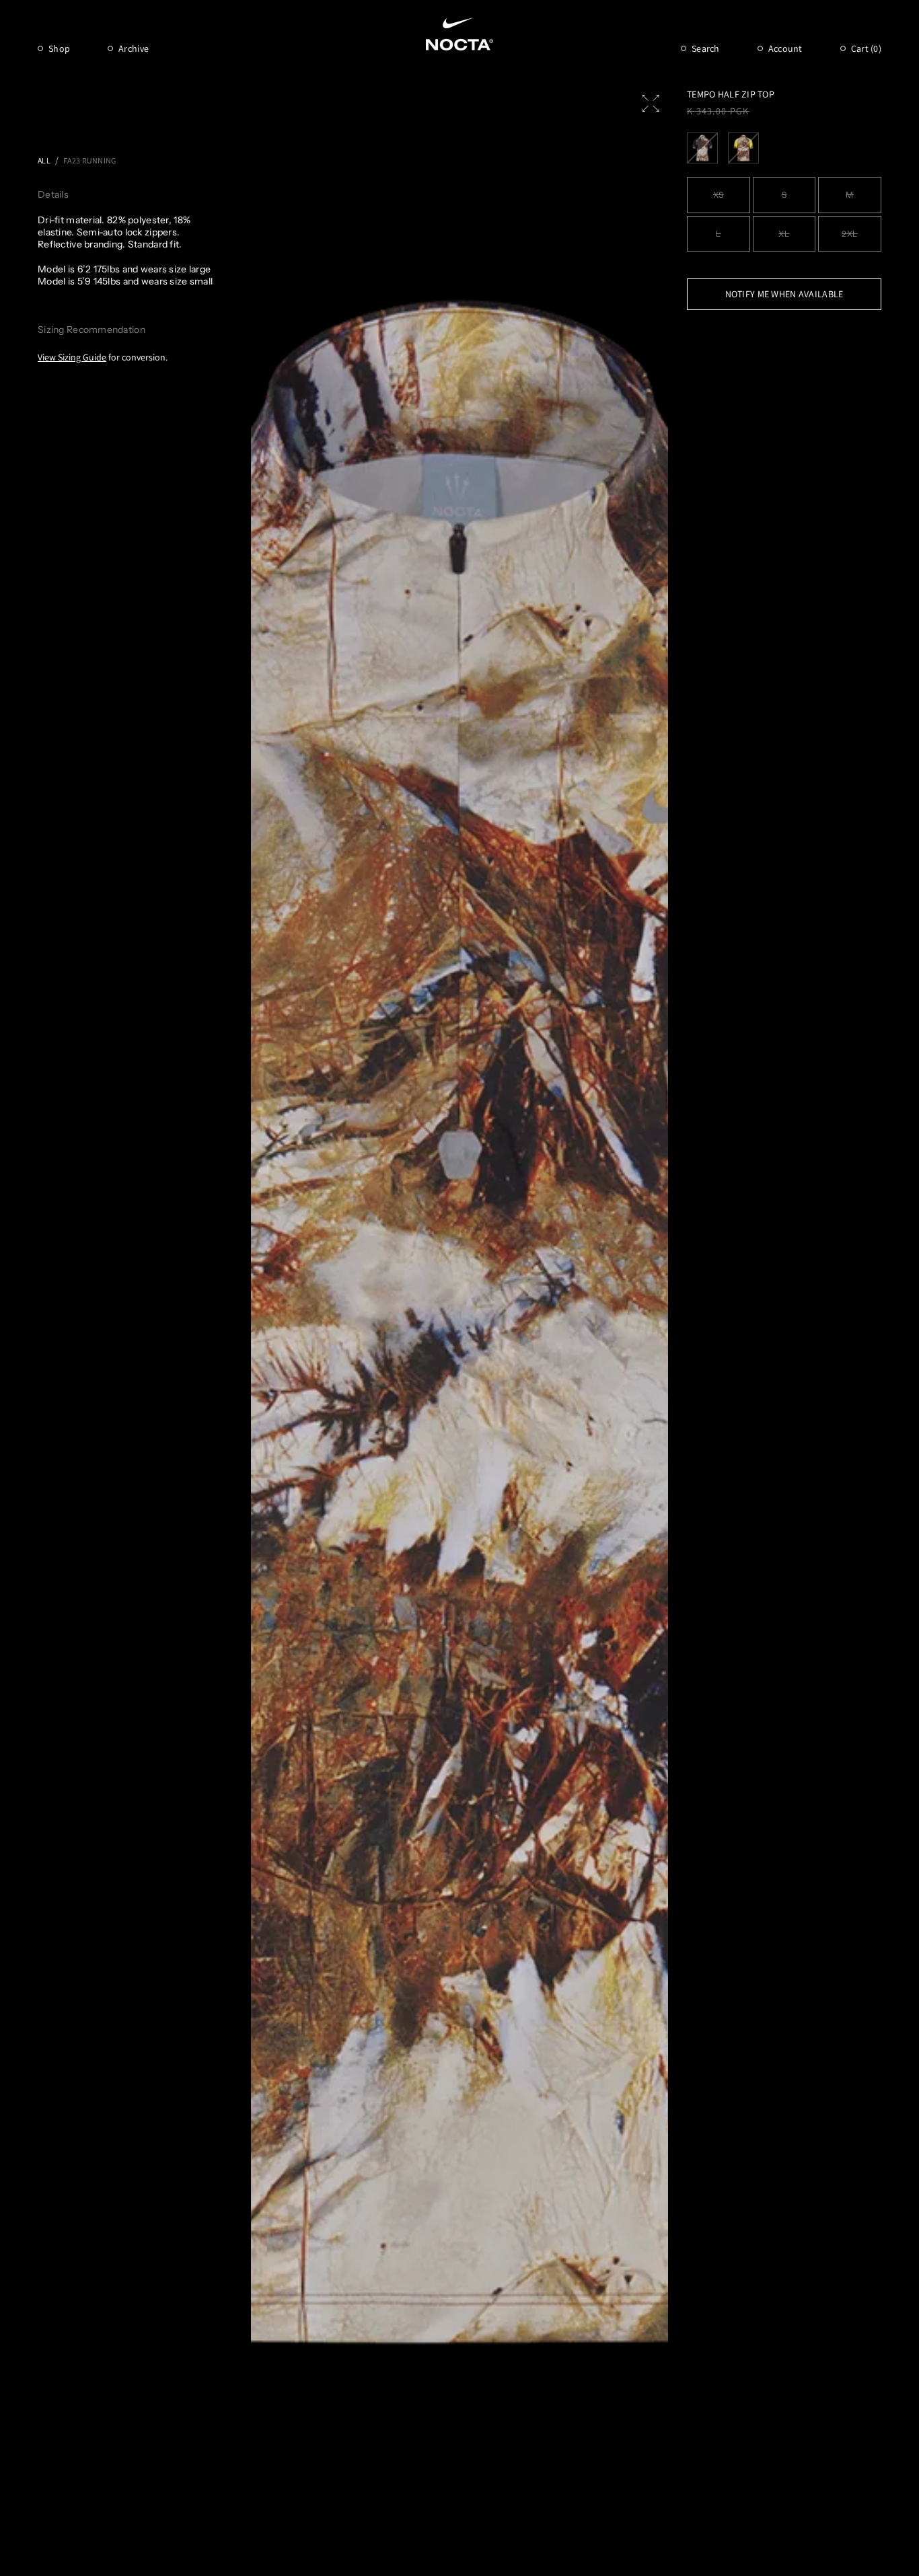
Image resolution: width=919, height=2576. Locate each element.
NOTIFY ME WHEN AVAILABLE (784, 294)
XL (784, 234)
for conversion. (103, 357)
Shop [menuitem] (59, 48)
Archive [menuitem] (134, 48)
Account (785, 48)
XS (719, 195)
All (44, 160)
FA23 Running (89, 160)
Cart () (866, 48)
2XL (850, 234)
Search (706, 48)
